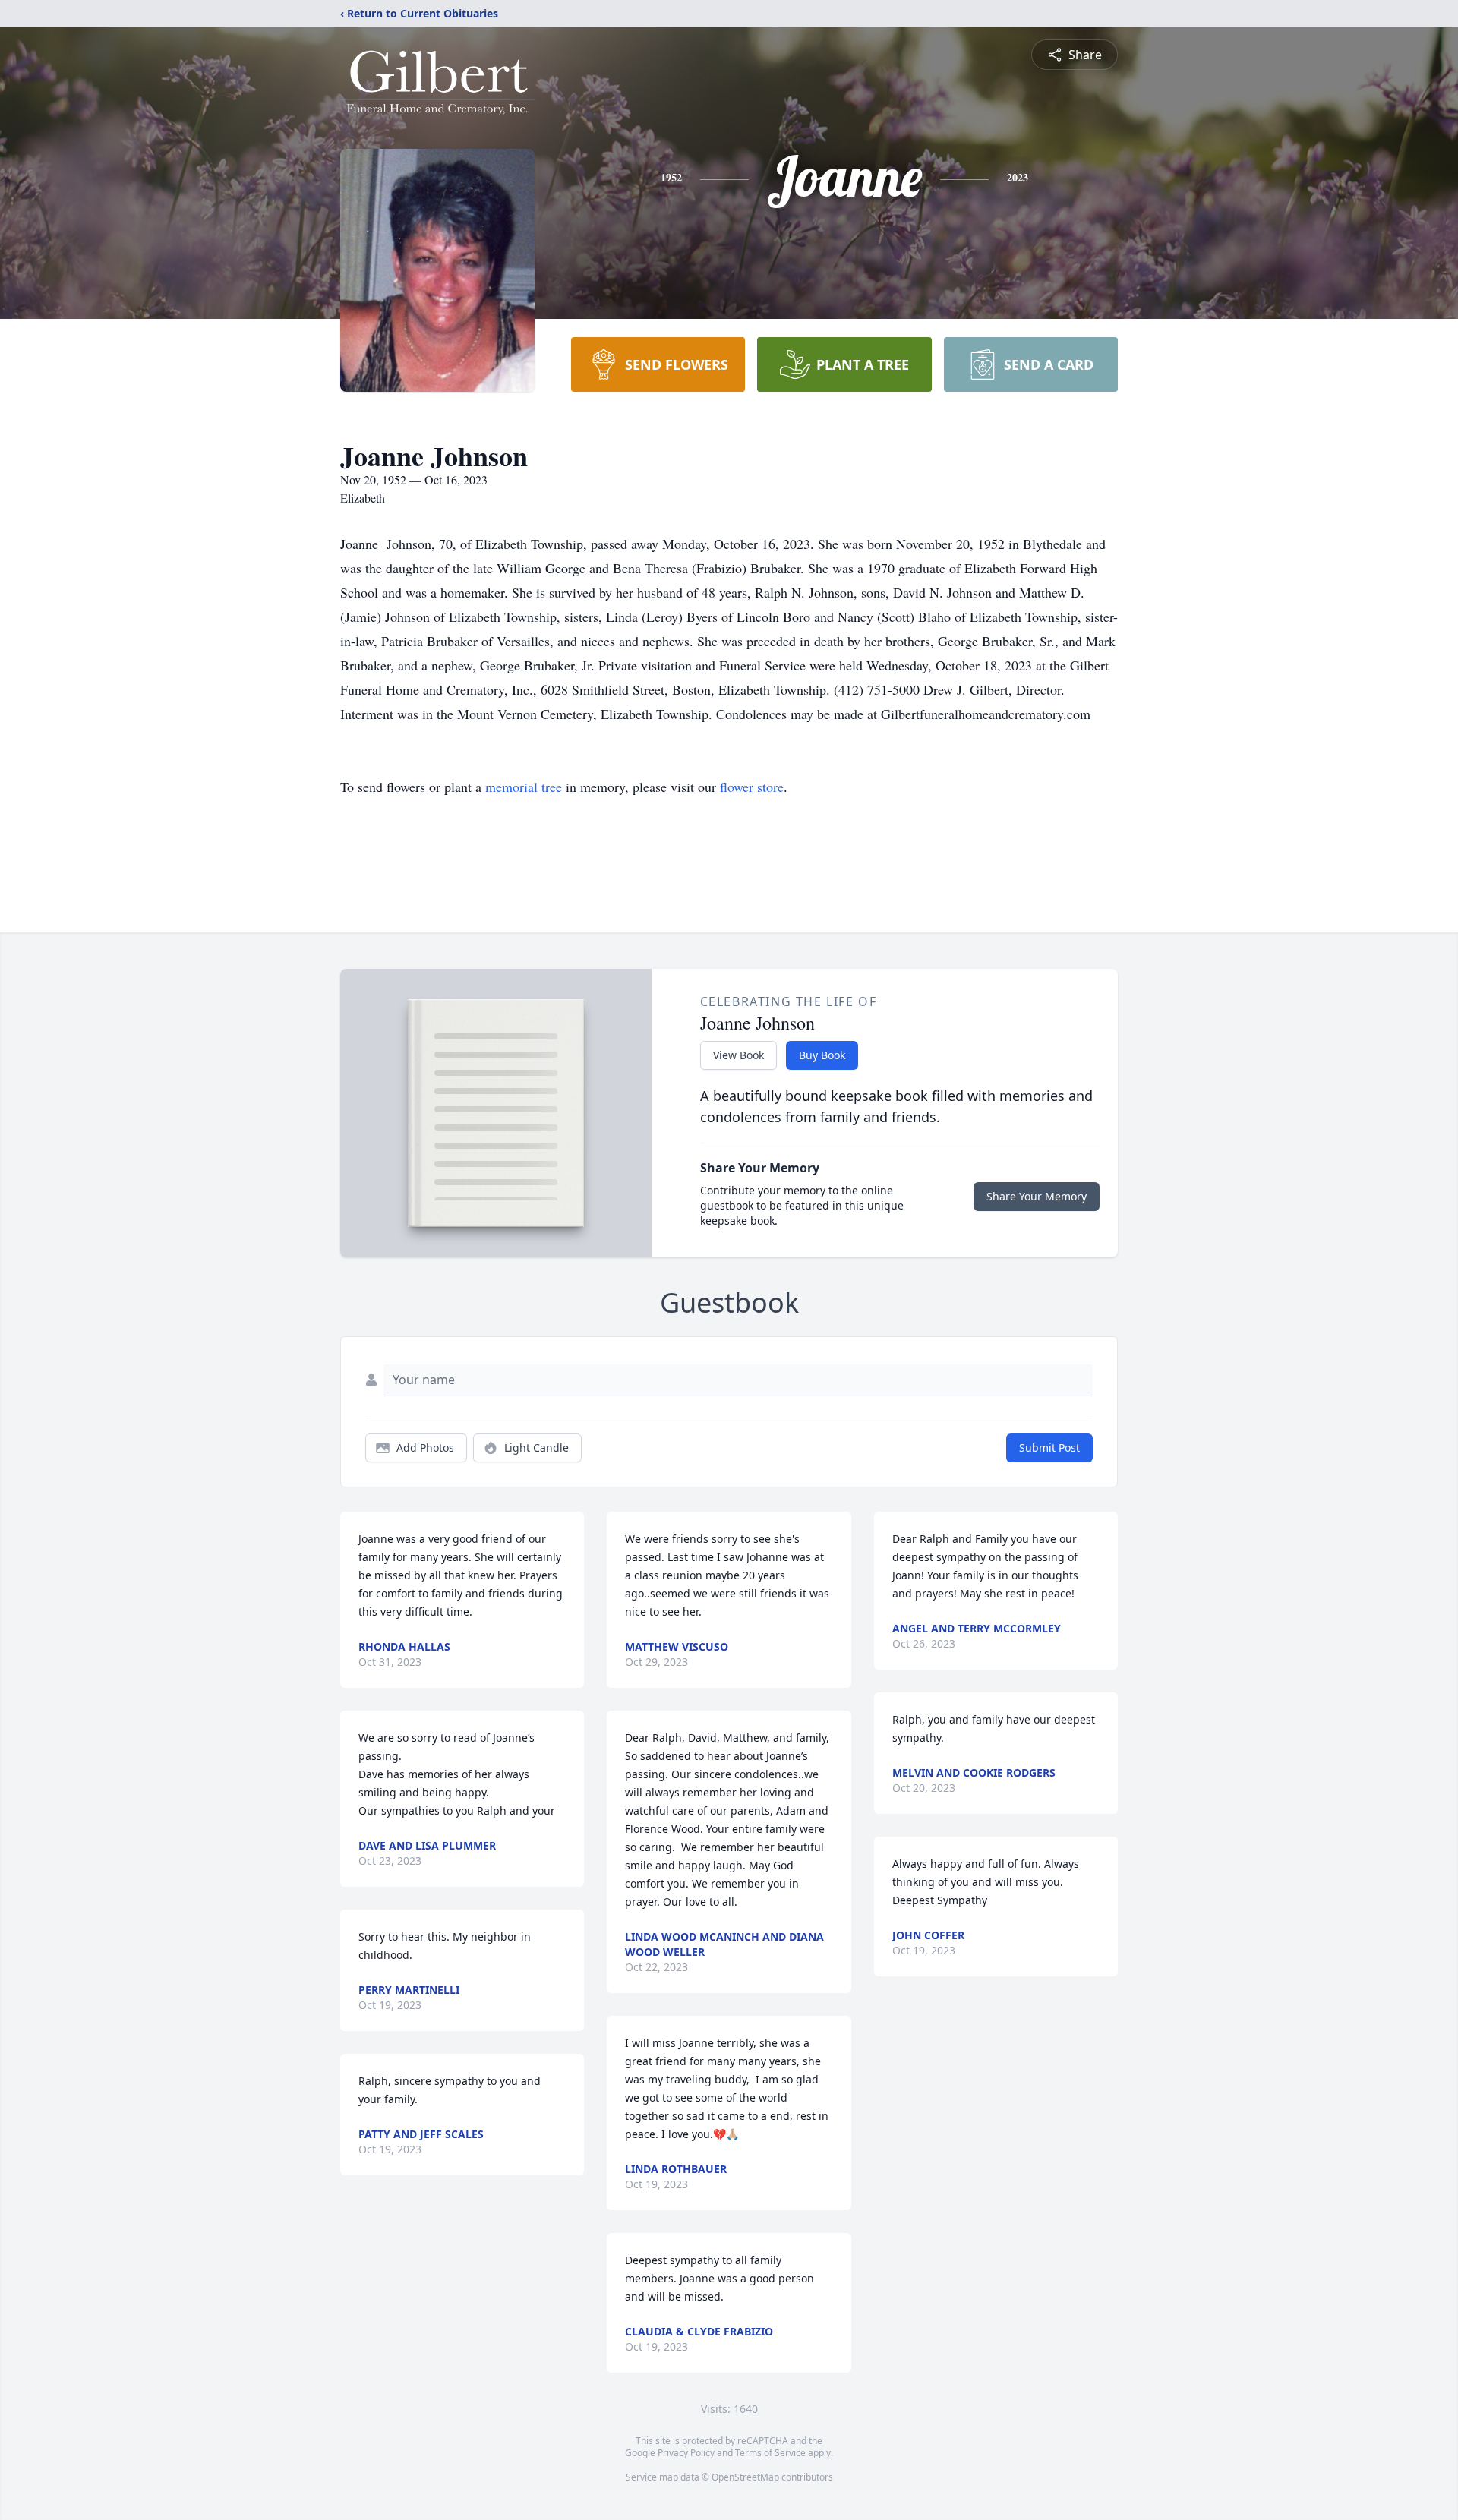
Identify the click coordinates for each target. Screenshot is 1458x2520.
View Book (738, 1055)
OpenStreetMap (745, 2477)
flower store (752, 787)
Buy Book (822, 1055)
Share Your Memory (1037, 1196)
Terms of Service (770, 2453)
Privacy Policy (686, 2453)
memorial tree (524, 787)
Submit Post (1049, 1448)
